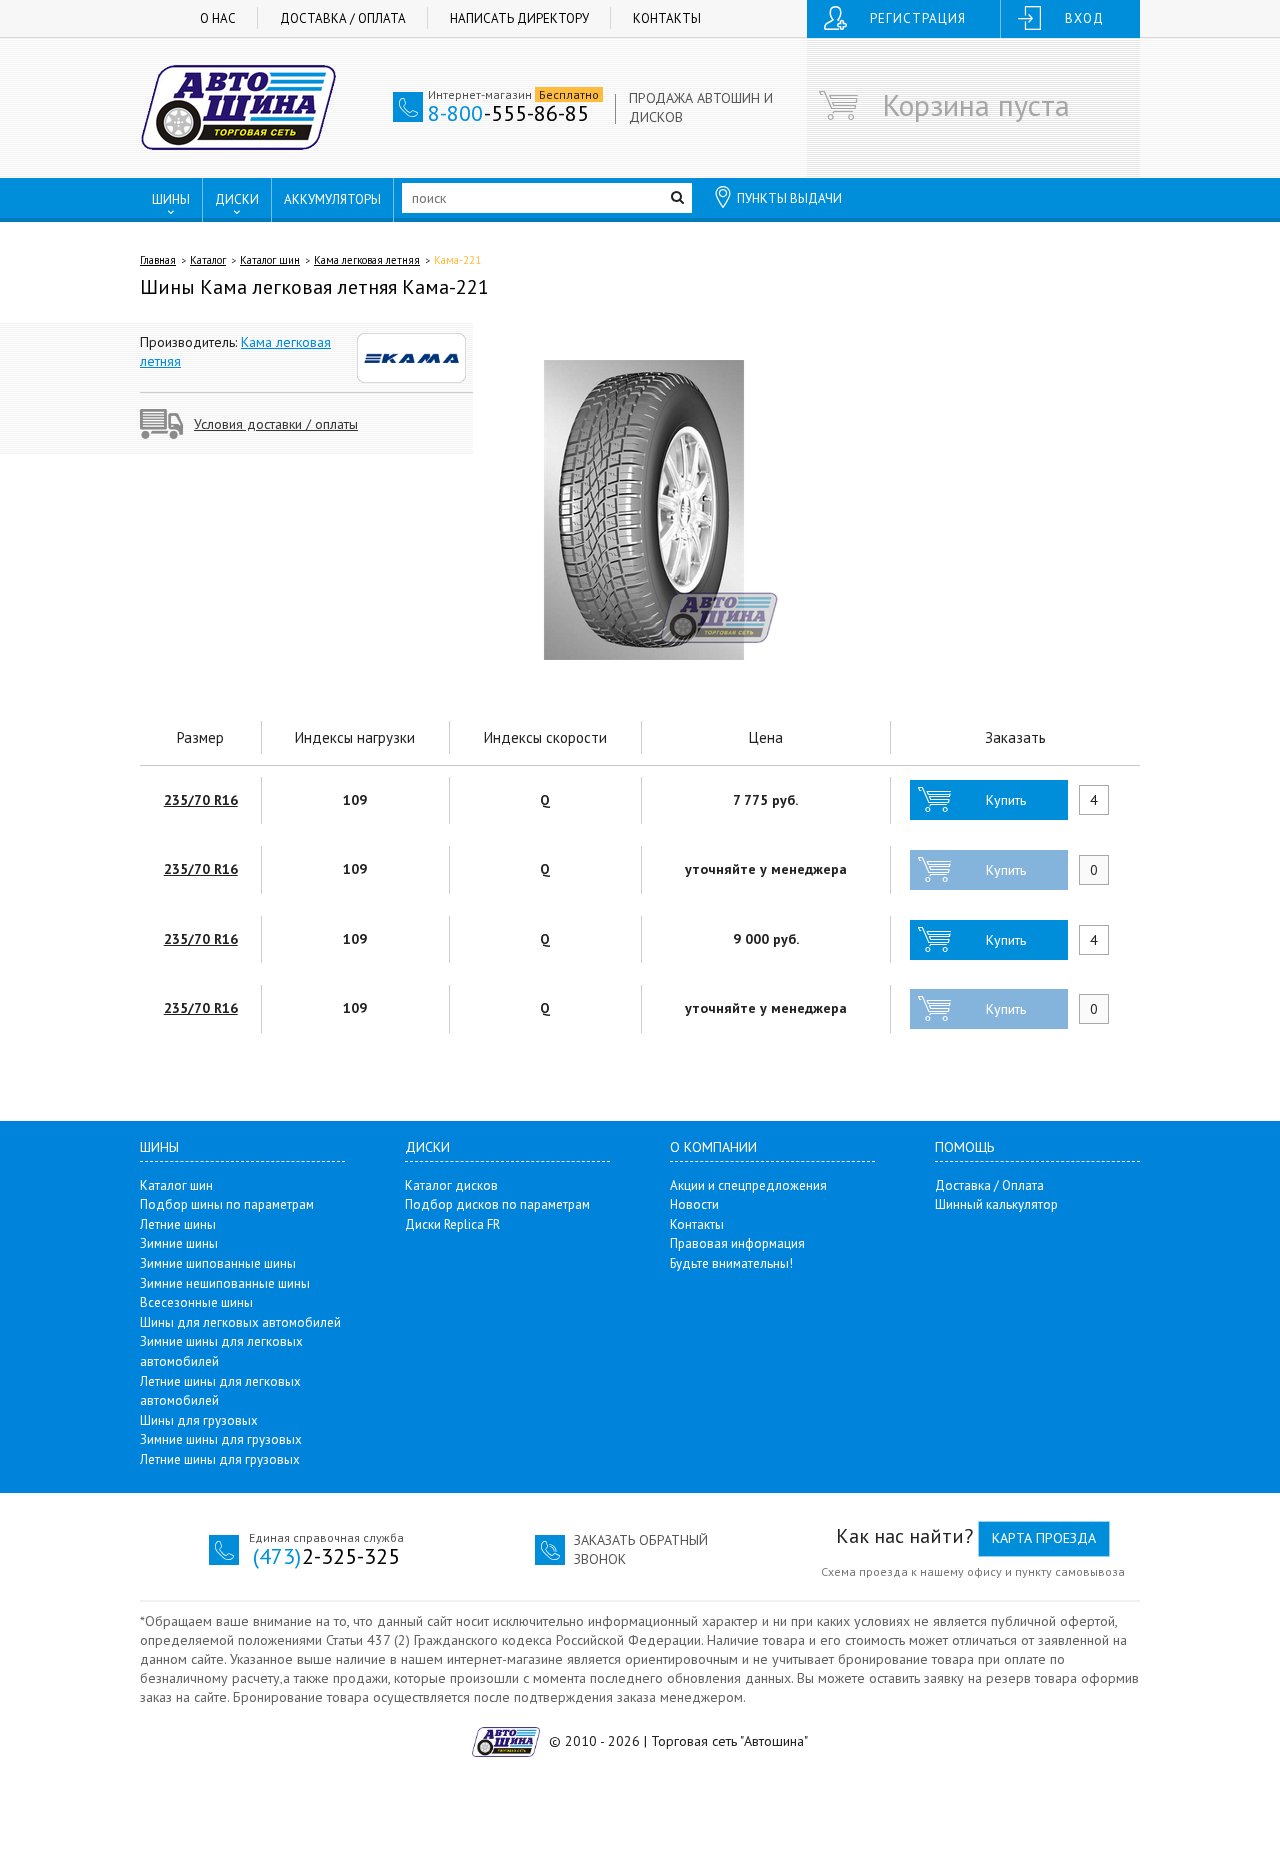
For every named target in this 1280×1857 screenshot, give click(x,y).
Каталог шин (270, 260)
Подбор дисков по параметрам (497, 1204)
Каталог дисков (451, 1185)
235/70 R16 (201, 800)
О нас (218, 18)
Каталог (208, 260)
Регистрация (918, 18)
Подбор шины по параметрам (227, 1204)
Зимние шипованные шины (218, 1263)
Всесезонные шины (196, 1302)
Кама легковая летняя (367, 260)
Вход (1084, 18)
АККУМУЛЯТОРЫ (332, 199)
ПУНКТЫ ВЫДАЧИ (789, 198)
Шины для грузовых (199, 1420)
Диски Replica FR (452, 1224)
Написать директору (519, 18)
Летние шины (178, 1224)
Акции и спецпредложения (748, 1185)
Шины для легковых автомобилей (240, 1322)
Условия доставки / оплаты (276, 424)
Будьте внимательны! (731, 1263)
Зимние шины (179, 1243)
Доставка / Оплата (343, 18)
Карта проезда (1044, 1538)
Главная (158, 260)
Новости (694, 1204)
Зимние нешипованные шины (225, 1283)
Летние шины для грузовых (220, 1459)
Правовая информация (737, 1243)
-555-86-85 (508, 113)
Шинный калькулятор (996, 1204)
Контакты (667, 18)
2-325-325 (326, 1556)
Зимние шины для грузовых (221, 1439)
